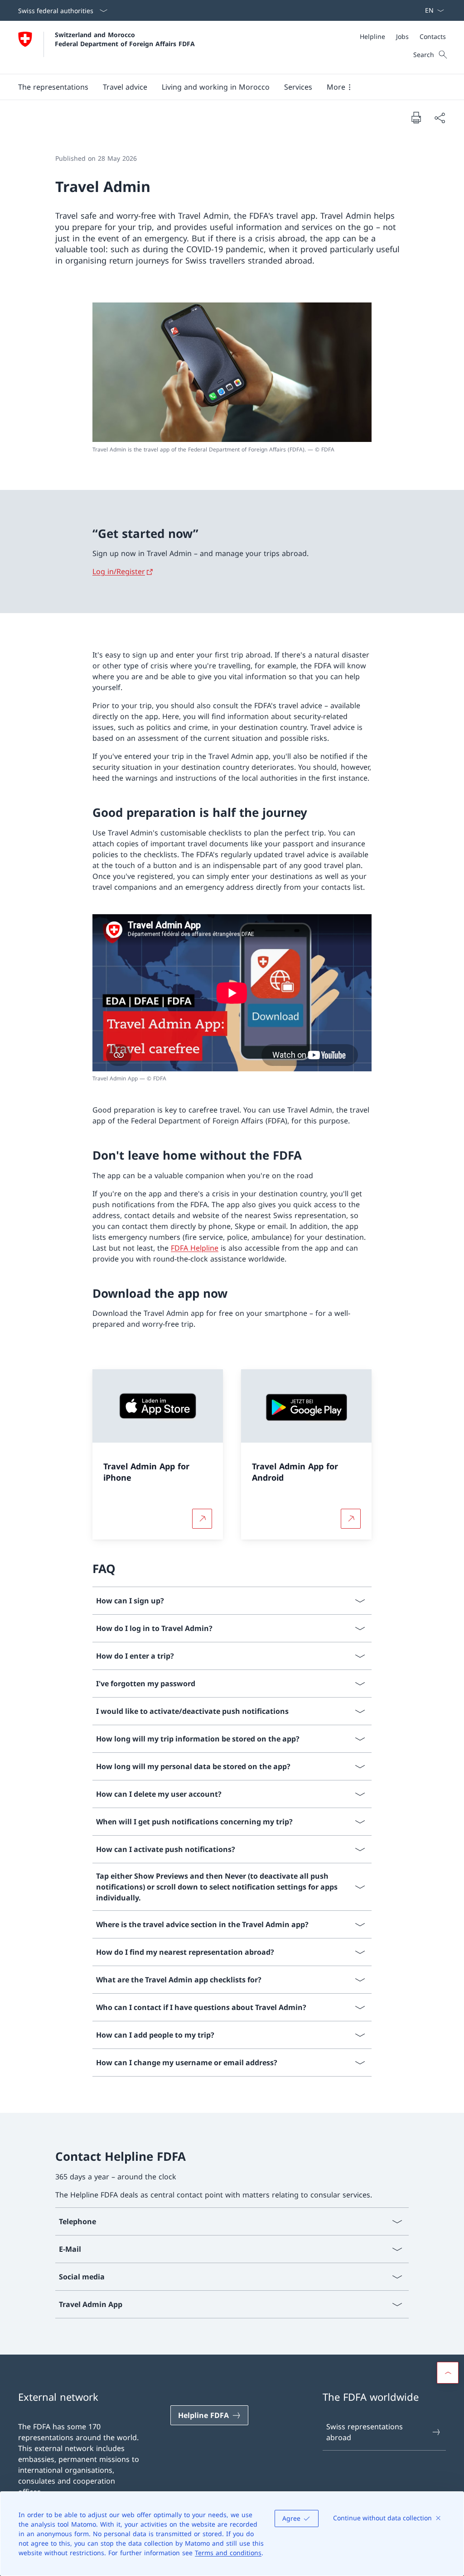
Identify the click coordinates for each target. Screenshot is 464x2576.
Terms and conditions (228, 2553)
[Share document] (440, 118)
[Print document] (416, 117)
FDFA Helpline (195, 1248)
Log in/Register (119, 571)
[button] (53, 87)
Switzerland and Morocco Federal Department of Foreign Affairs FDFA (125, 39)
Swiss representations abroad (365, 2432)
